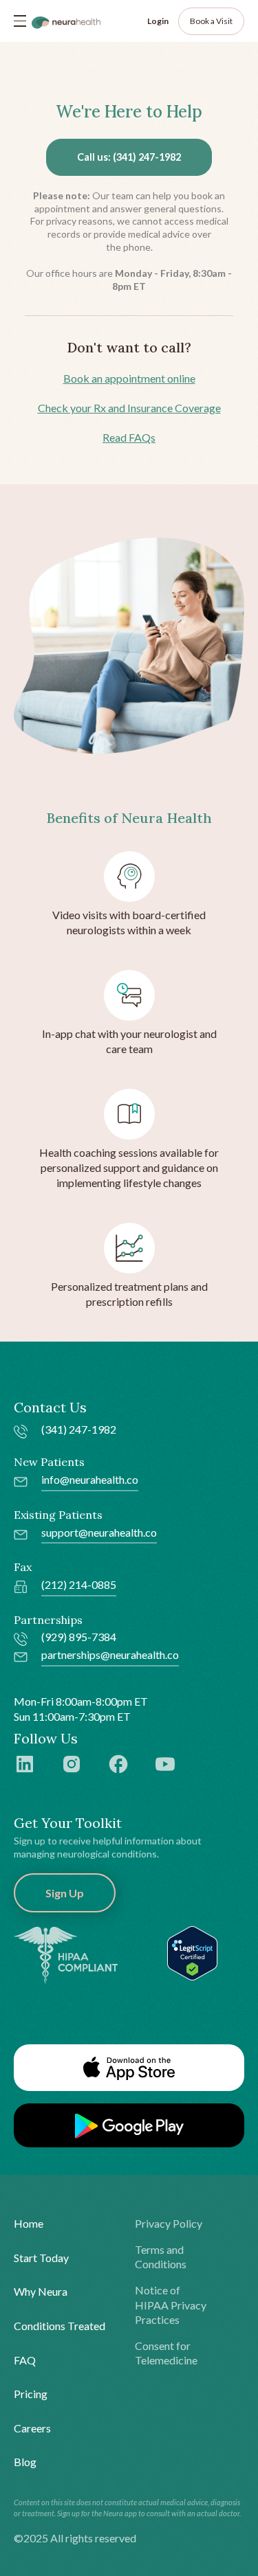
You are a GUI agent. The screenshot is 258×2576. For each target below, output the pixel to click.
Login (158, 21)
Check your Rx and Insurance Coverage (129, 408)
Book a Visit (211, 21)
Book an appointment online (129, 378)
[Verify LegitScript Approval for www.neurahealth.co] (192, 1952)
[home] (66, 21)
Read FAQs (129, 437)
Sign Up (65, 1893)
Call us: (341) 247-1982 (129, 157)
